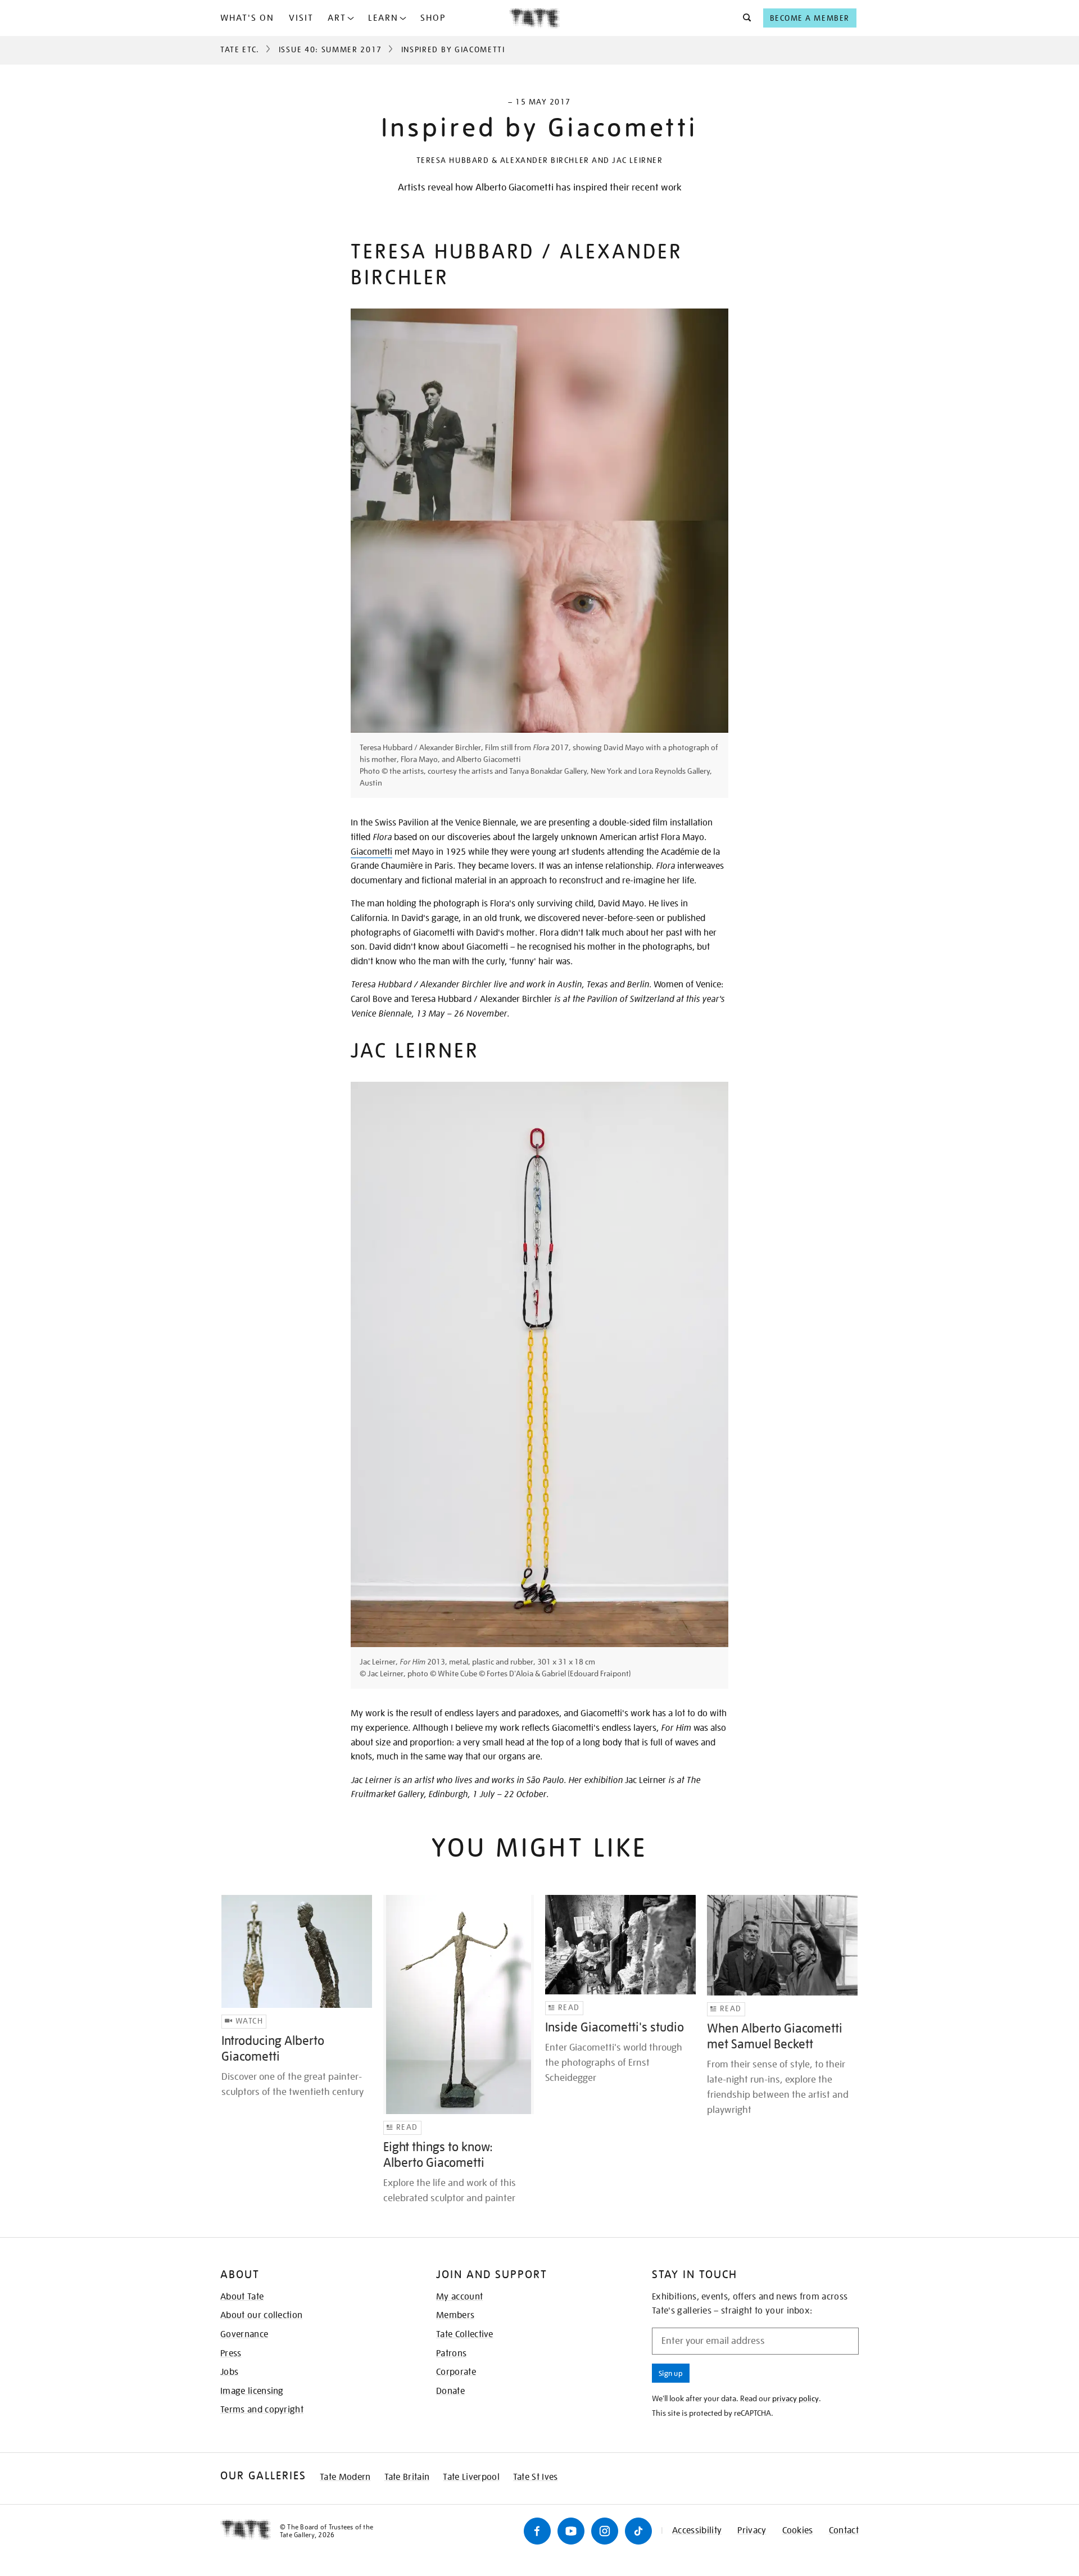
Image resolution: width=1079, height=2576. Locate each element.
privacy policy (795, 2398)
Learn (383, 18)
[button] (744, 18)
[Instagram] (605, 2531)
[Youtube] (571, 2531)
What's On (247, 18)
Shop (433, 18)
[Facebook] (537, 2531)
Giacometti (371, 852)
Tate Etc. (240, 49)
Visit (301, 18)
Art (337, 18)
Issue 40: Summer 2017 (330, 49)
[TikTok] (638, 2531)
